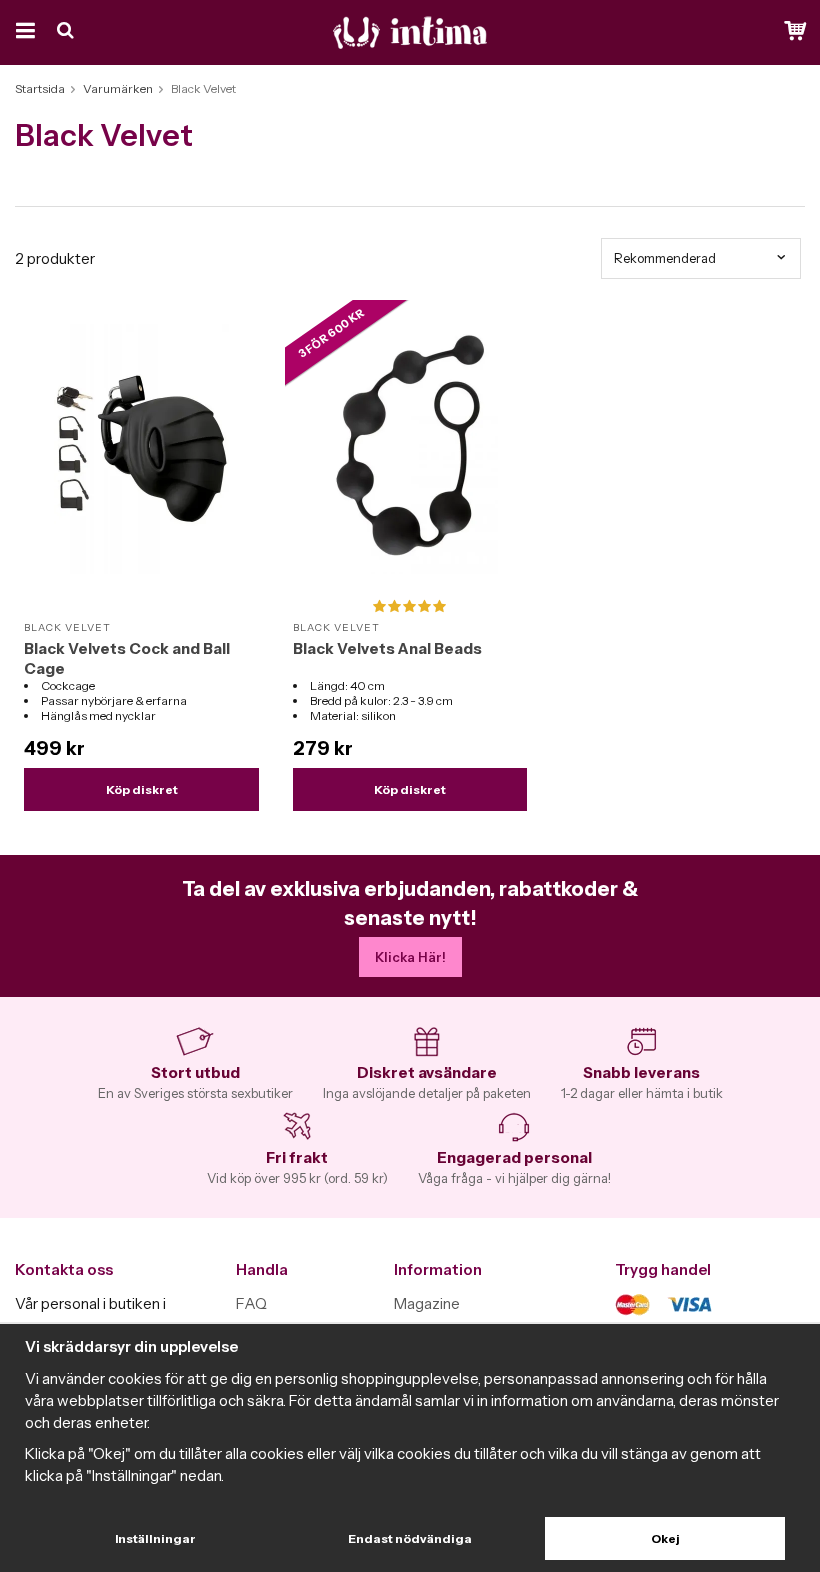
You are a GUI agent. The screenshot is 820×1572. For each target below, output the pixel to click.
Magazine (427, 1303)
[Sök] (67, 32)
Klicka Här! (410, 957)
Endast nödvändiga (410, 1538)
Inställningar (155, 1538)
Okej (665, 1538)
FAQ (251, 1303)
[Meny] (22, 32)
